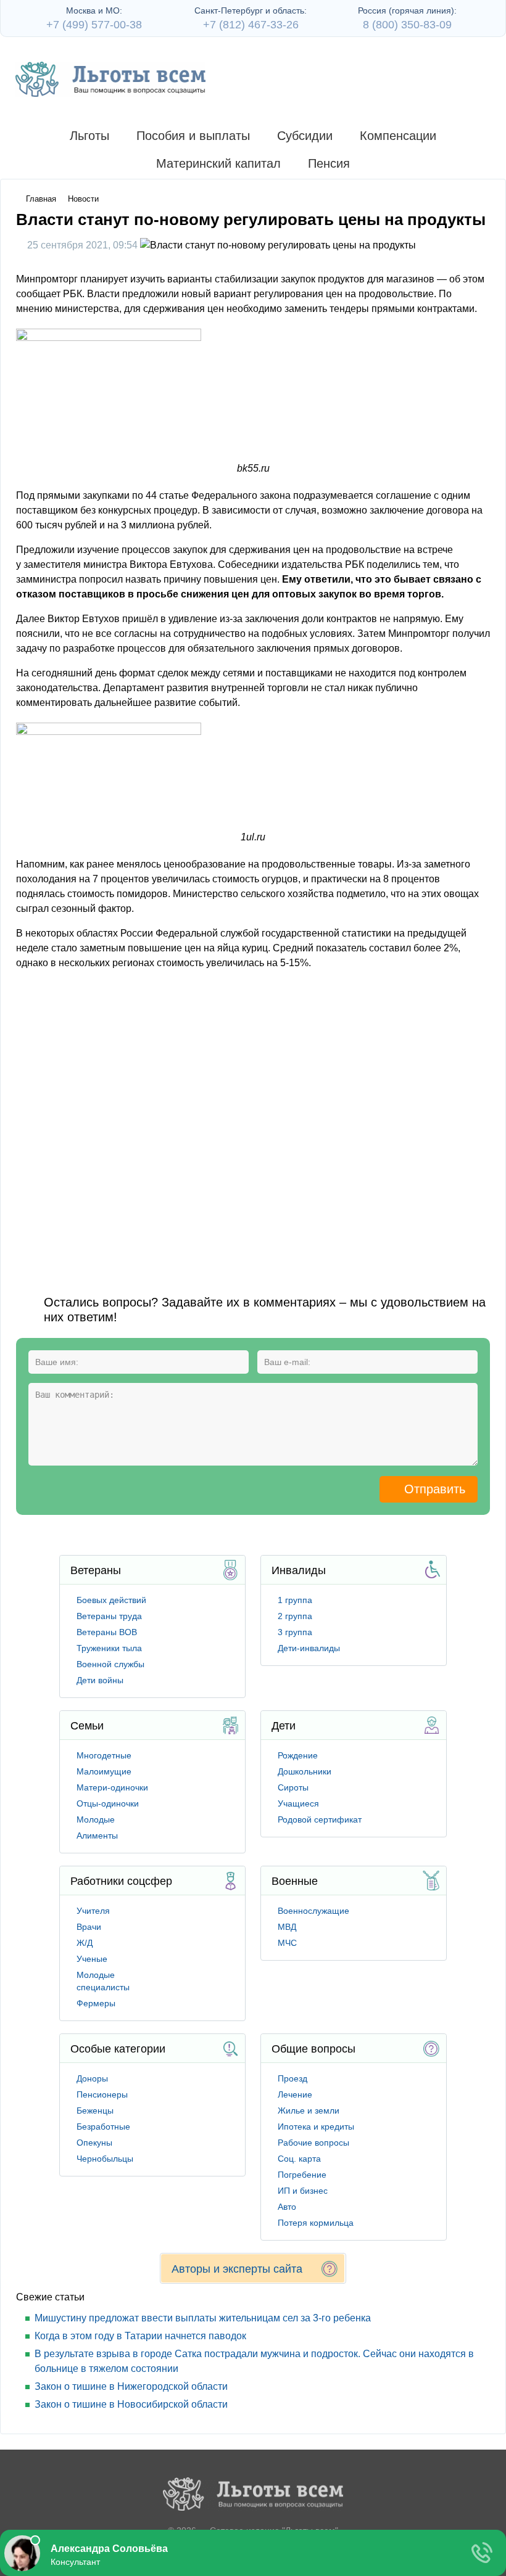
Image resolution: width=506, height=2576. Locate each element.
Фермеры (96, 2003)
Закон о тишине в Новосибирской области (131, 2404)
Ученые (92, 1959)
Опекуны (94, 2143)
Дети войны (100, 1680)
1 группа (295, 1600)
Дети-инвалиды (309, 1648)
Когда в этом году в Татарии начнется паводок (140, 2336)
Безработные (103, 2127)
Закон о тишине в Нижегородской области (131, 2386)
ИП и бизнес (303, 2191)
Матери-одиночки (112, 1787)
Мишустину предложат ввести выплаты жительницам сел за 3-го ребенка (203, 2318)
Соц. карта (299, 2159)
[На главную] (110, 79)
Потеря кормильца (316, 2223)
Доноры (92, 2078)
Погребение (302, 2175)
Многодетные (104, 1755)
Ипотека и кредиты (316, 2127)
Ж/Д (85, 1943)
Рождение (298, 1755)
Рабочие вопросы (313, 2143)
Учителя (93, 1911)
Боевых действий (111, 1600)
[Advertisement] (253, 1122)
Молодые (96, 1819)
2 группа (295, 1616)
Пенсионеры (102, 2094)
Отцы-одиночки (108, 1803)
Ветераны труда (109, 1616)
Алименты (97, 1836)
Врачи (89, 1927)
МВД (287, 1927)
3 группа (295, 1632)
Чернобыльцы (105, 2159)
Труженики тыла (109, 1648)
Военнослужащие (313, 1911)
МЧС (287, 1943)
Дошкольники (305, 1771)
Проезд (292, 2078)
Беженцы (95, 2110)
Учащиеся (298, 1803)
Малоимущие (104, 1771)
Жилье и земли (309, 2110)
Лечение (295, 2094)
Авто (287, 2207)
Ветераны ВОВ (107, 1632)
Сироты (293, 1787)
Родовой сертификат (320, 1819)
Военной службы (110, 1664)
